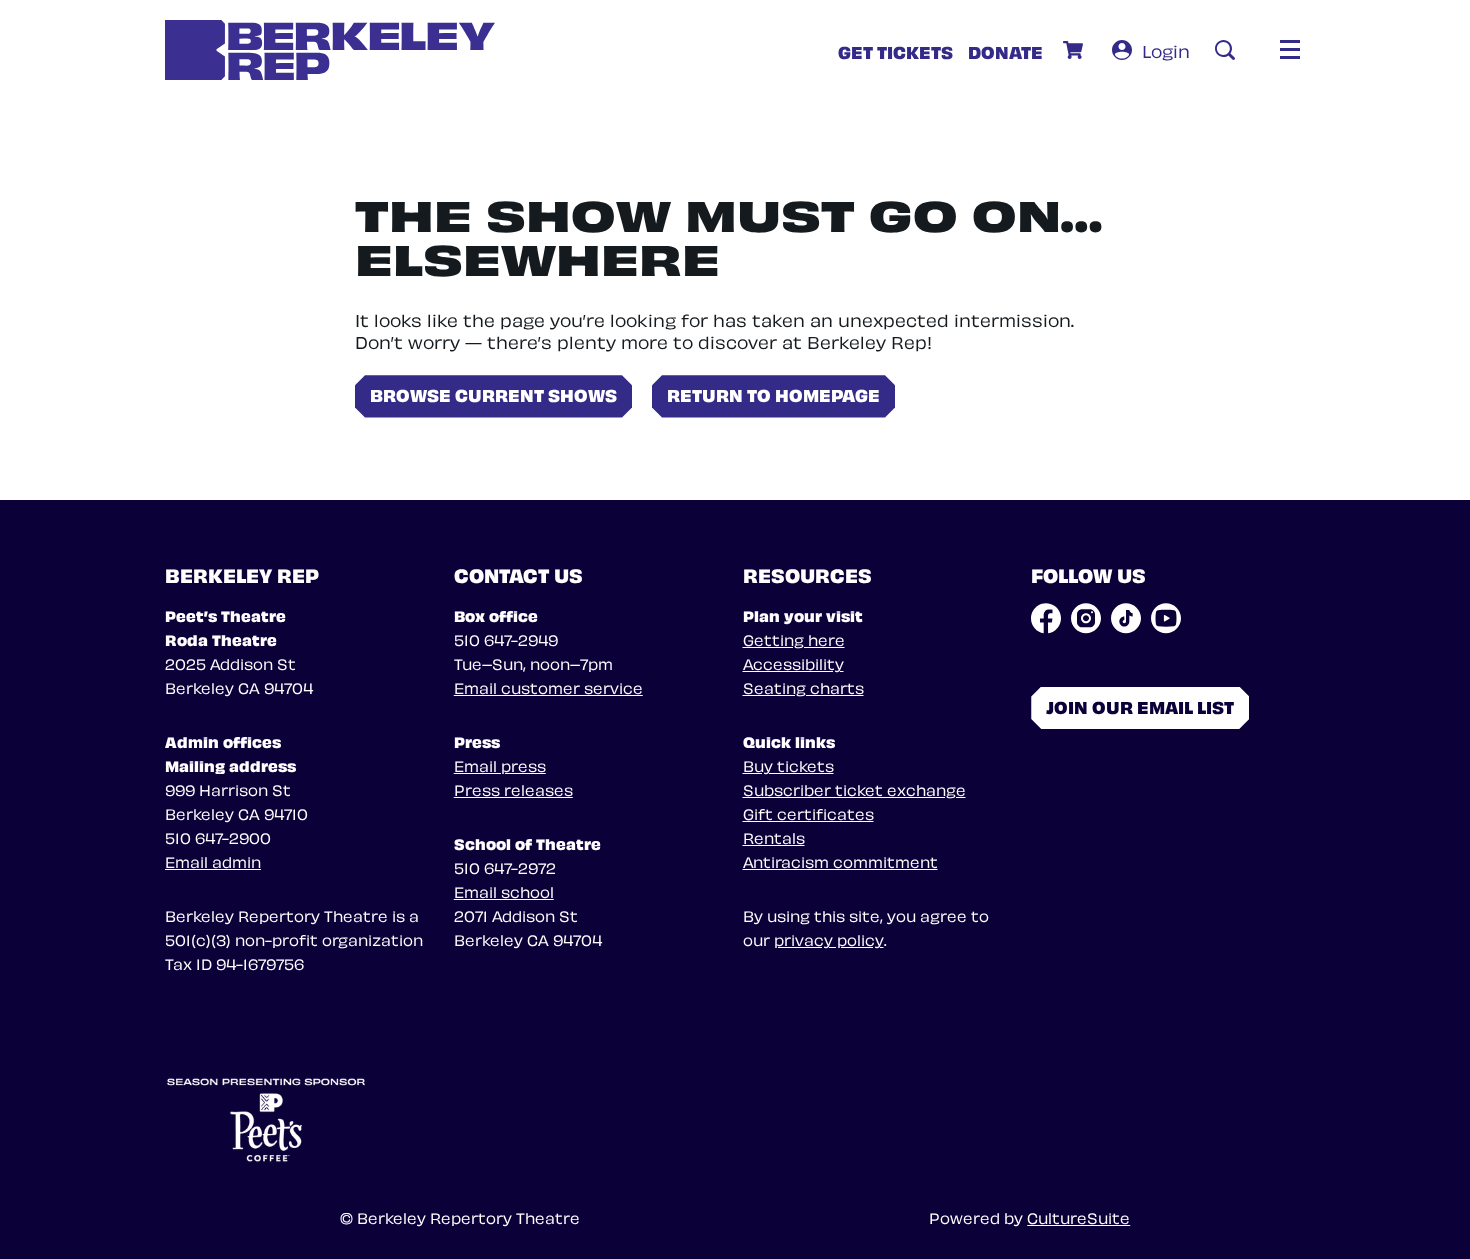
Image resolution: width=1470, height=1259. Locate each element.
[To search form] (1225, 50)
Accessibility (793, 663)
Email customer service (548, 687)
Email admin (213, 861)
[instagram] (1086, 618)
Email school (504, 891)
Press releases (513, 789)
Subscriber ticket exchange (854, 789)
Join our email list (1140, 705)
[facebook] (1046, 618)
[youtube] (1166, 618)
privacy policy (829, 939)
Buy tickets (788, 765)
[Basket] (1075, 50)
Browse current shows (493, 393)
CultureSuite (1078, 1217)
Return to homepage (773, 393)
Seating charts (803, 687)
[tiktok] (1126, 618)
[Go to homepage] (330, 50)
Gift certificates (808, 813)
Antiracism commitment (840, 861)
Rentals (774, 837)
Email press (500, 765)
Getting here (794, 639)
